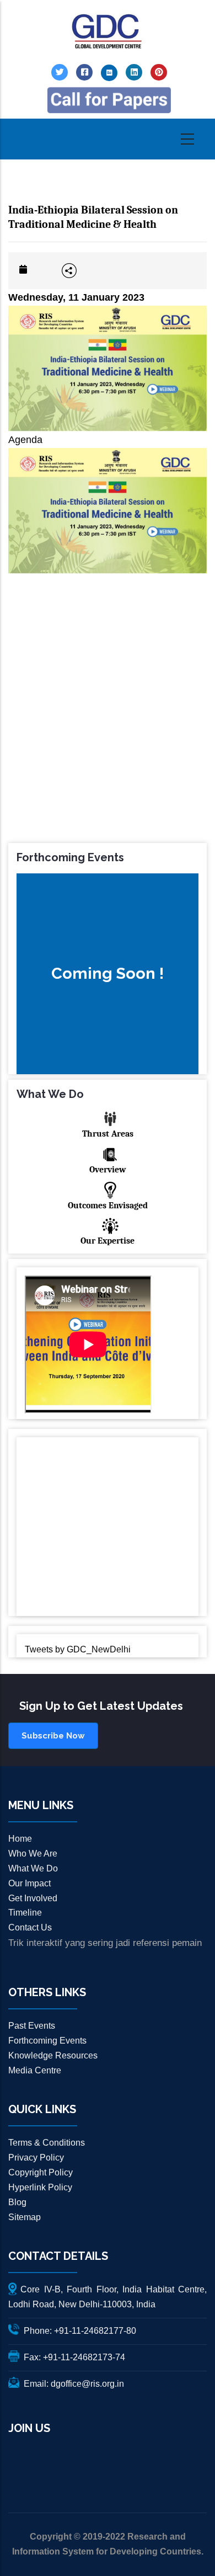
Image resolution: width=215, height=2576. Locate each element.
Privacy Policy (36, 2158)
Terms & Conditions (47, 2143)
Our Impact (29, 1883)
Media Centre (35, 2070)
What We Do (33, 1868)
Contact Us (30, 1927)
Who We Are (33, 1854)
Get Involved (33, 1898)
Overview (108, 1170)
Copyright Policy (41, 2172)
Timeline (25, 1913)
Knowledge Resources (53, 2055)
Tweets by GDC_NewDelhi (78, 1649)
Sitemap (25, 2217)
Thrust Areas (108, 1134)
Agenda (25, 440)
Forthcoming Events (47, 2041)
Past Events (32, 2026)
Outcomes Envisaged (108, 1206)
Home (20, 1839)
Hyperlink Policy (40, 2187)
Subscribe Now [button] (53, 1736)
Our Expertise (108, 1241)
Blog (17, 2202)
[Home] (108, 32)
